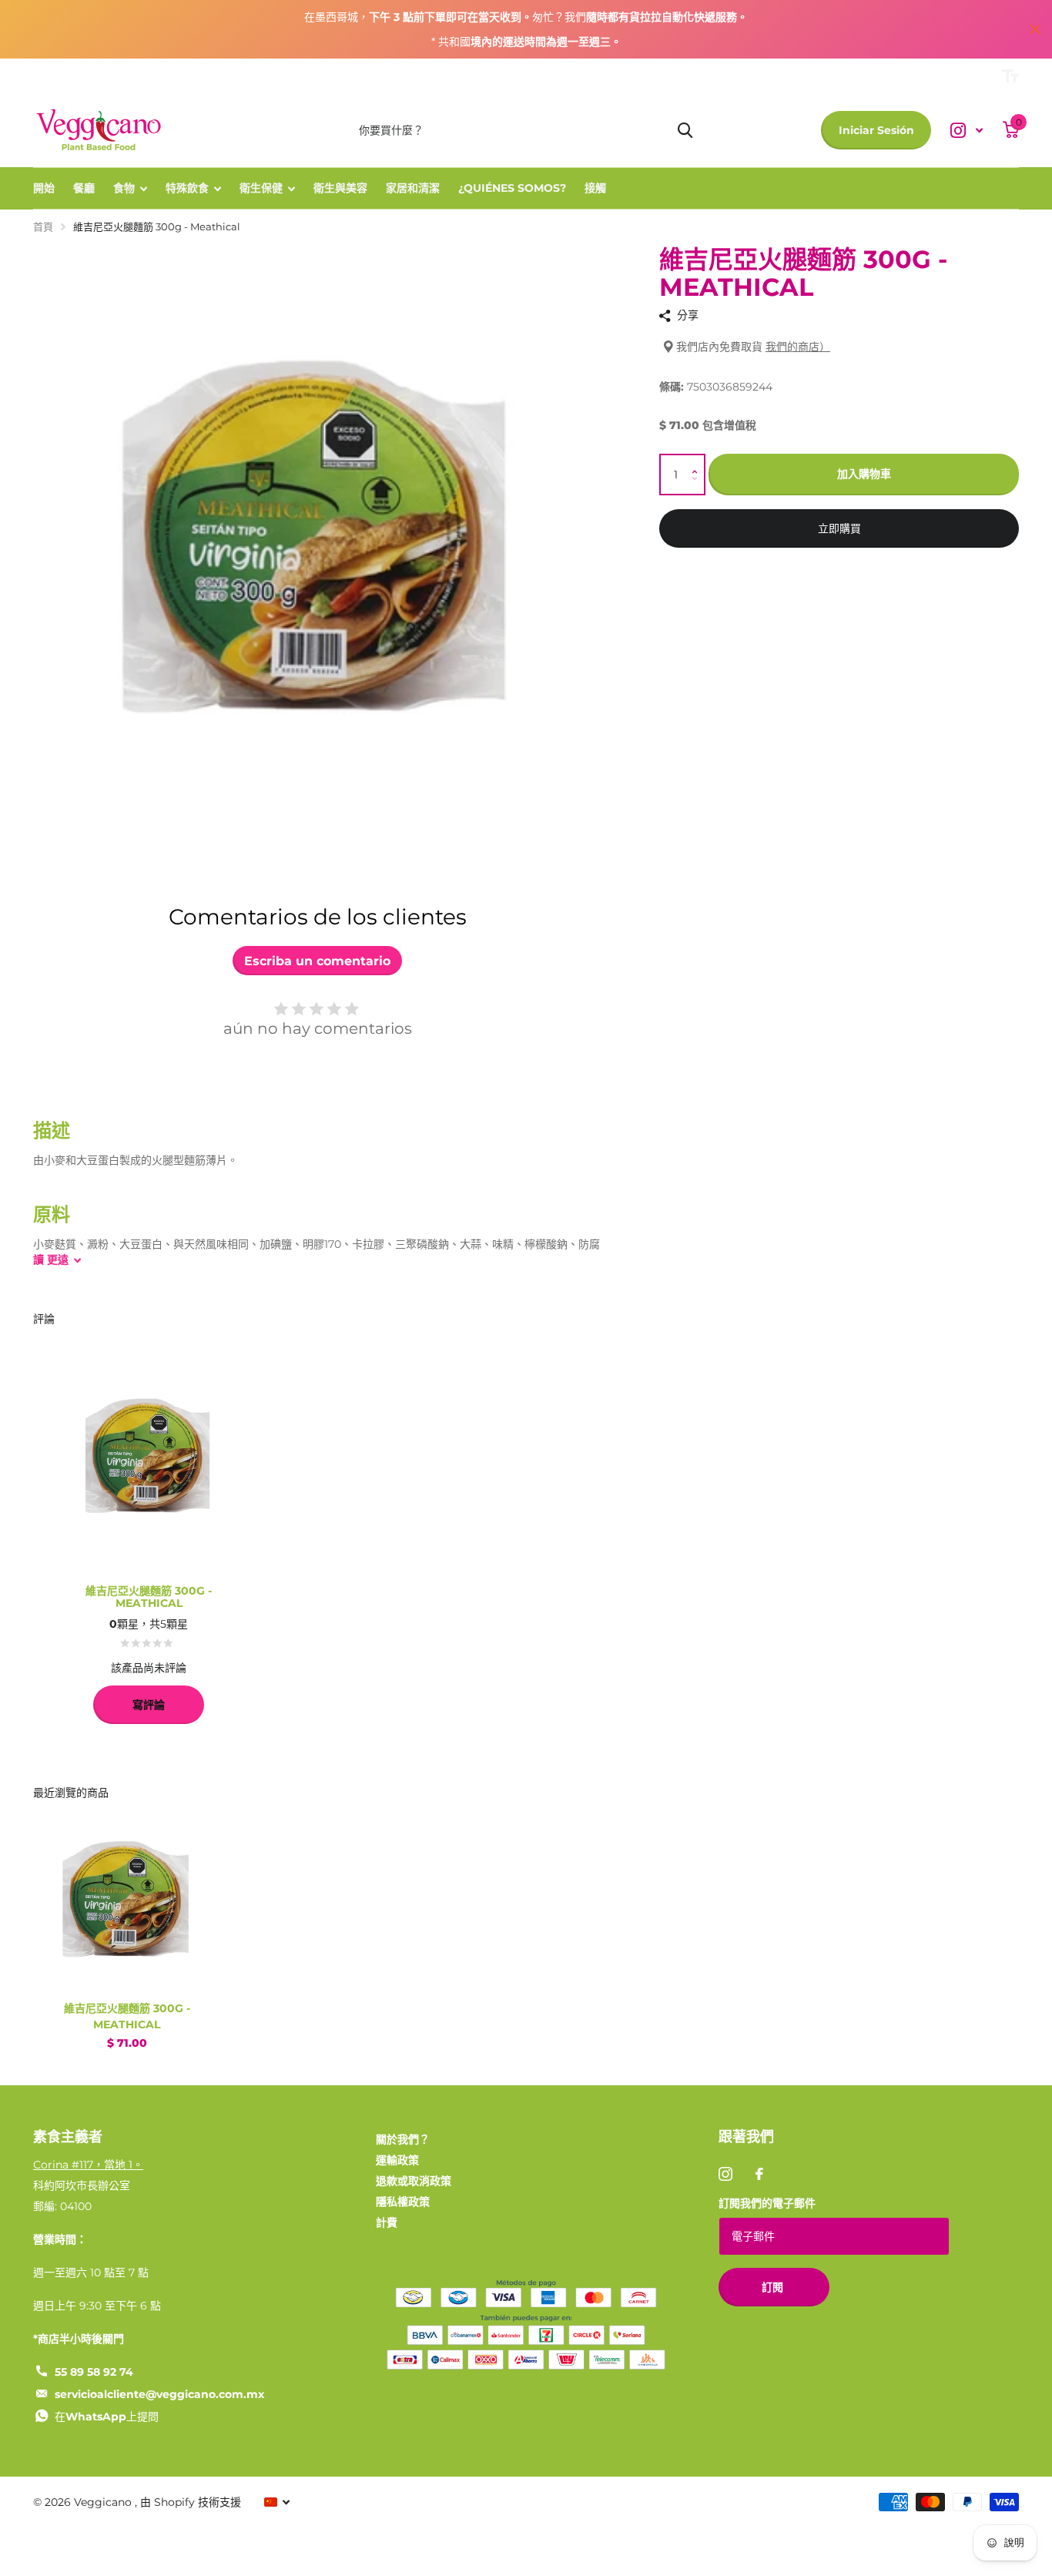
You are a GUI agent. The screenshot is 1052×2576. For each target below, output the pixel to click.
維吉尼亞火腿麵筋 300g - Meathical (127, 2016)
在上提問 (107, 2417)
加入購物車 (864, 475)
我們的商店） (798, 347)
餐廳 (84, 188)
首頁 (43, 226)
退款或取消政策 (414, 2181)
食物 (124, 188)
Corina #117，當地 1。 (88, 2165)
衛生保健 (261, 188)
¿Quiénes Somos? (512, 188)
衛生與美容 (340, 188)
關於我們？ (403, 2139)
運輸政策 (397, 2160)
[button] (698, 461)
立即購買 (839, 529)
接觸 (595, 188)
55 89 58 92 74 (94, 2372)
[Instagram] (725, 2174)
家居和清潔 (413, 188)
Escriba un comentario (317, 961)
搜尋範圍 (685, 130)
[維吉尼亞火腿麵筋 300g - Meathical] (127, 1897)
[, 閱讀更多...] (967, 131)
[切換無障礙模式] (1010, 76)
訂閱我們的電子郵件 (767, 2203)
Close (1035, 29)
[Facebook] (759, 2174)
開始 (44, 188)
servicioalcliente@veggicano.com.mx (159, 2394)
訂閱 (774, 2287)
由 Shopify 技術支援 (191, 2502)
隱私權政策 (403, 2202)
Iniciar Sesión (876, 130)
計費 (387, 2222)
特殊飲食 (187, 188)
